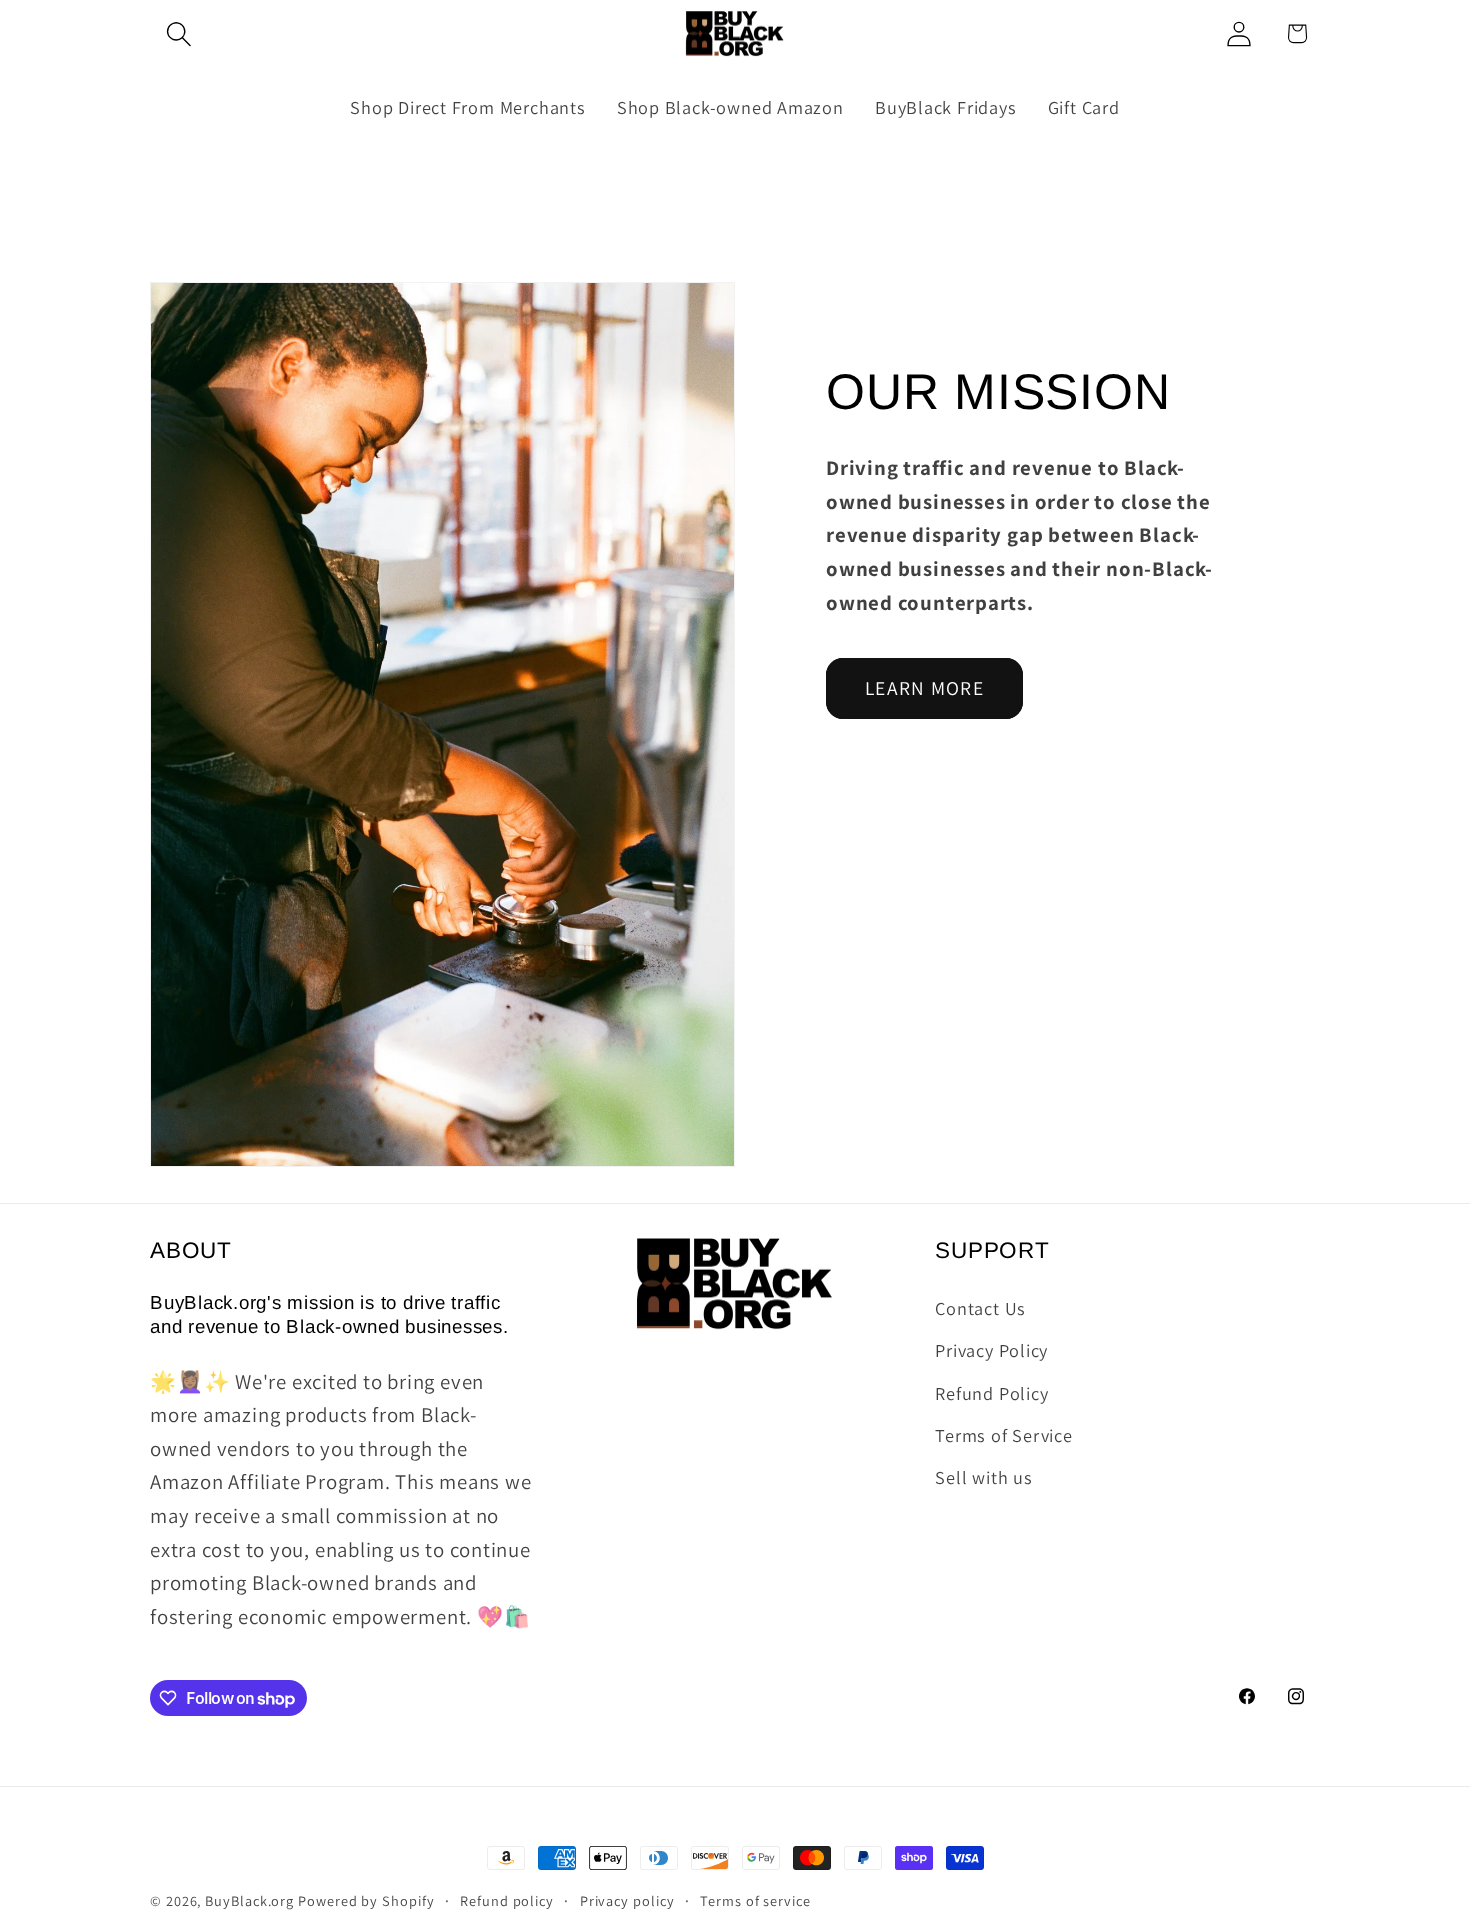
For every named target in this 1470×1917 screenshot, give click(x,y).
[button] (178, 33)
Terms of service (755, 1900)
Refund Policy (991, 1393)
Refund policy (507, 1900)
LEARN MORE (924, 688)
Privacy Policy (991, 1350)
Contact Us (980, 1308)
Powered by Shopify (366, 1900)
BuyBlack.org (249, 1900)
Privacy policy (627, 1900)
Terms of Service (1003, 1435)
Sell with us (983, 1478)
